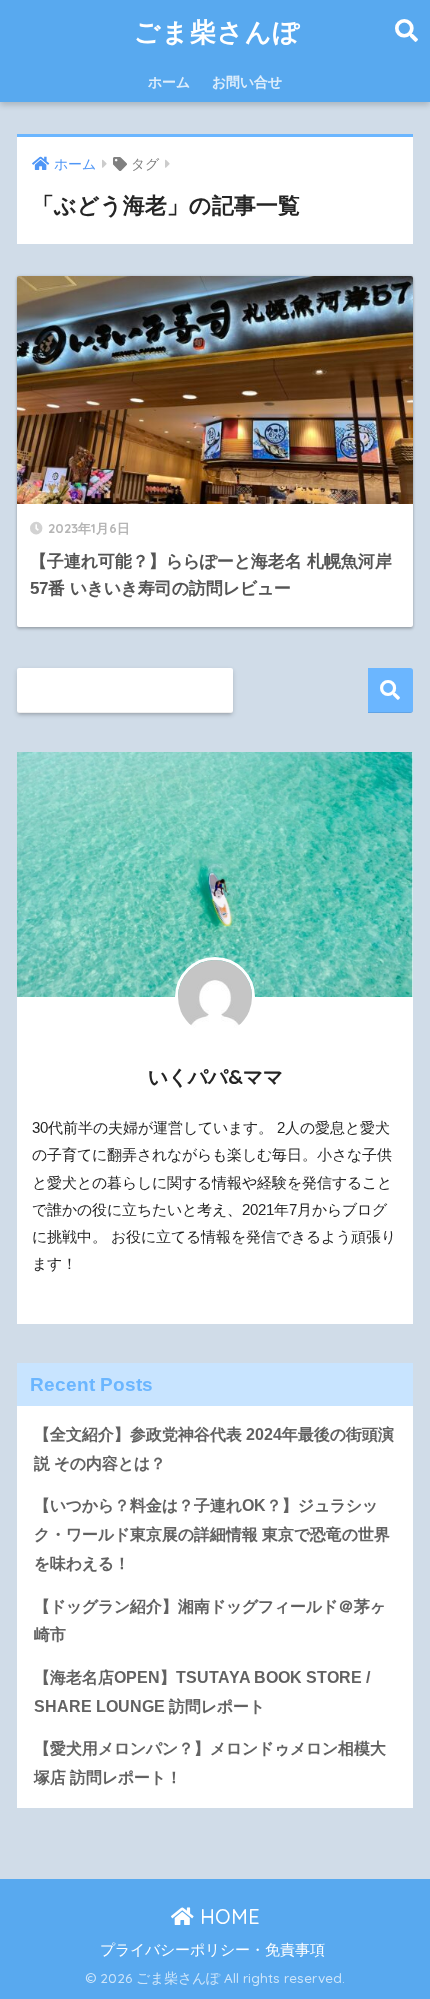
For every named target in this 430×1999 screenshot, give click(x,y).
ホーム (169, 82)
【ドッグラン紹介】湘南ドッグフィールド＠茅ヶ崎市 (210, 1621)
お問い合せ (247, 82)
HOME (227, 1916)
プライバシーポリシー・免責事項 (212, 1950)
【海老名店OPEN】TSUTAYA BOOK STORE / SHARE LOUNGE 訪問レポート (202, 1692)
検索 (390, 690)
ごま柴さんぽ (217, 31)
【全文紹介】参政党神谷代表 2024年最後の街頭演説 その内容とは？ (214, 1449)
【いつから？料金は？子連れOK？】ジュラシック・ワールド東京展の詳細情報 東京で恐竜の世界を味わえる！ (212, 1534)
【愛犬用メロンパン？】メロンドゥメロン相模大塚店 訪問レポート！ (210, 1763)
